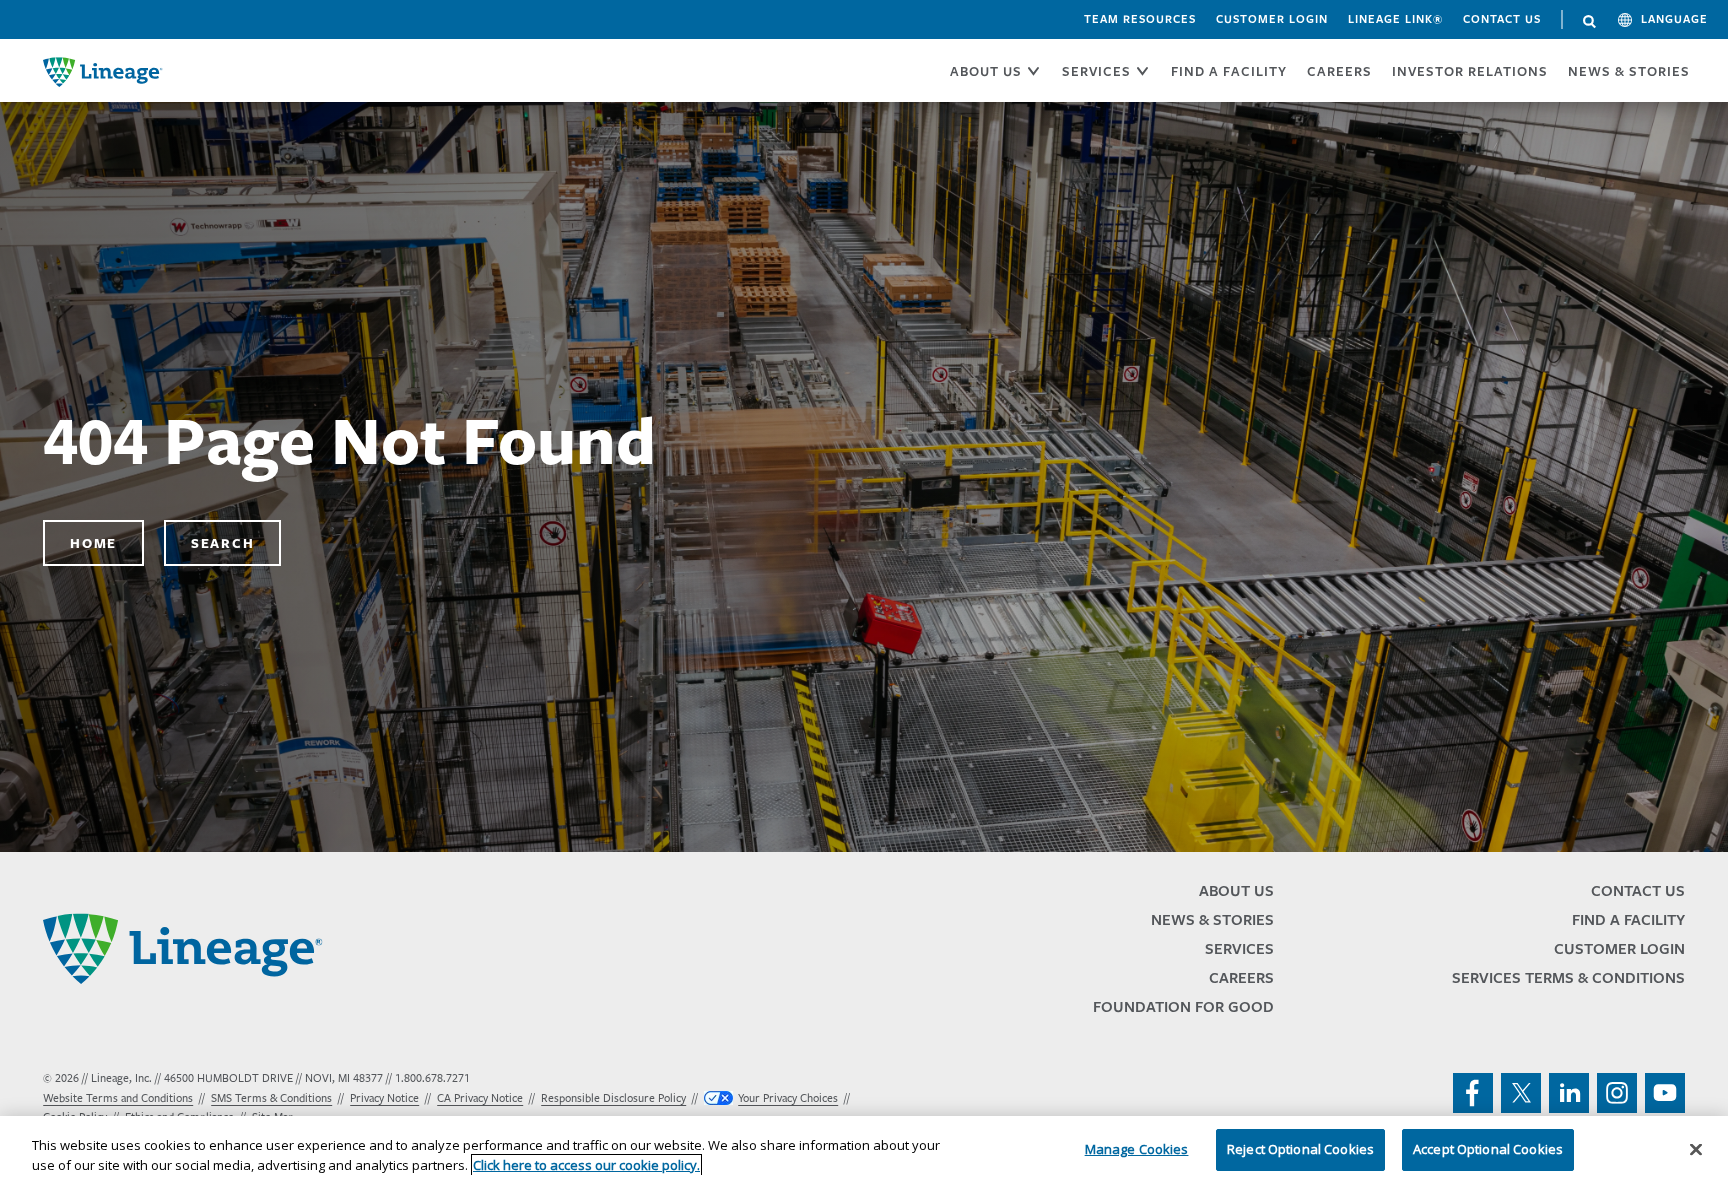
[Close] (1696, 1149)
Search (1590, 22)
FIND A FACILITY (1229, 71)
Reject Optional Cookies (1300, 1149)
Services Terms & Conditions (1568, 977)
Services (1239, 948)
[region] (864, 1151)
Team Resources (1140, 19)
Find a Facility (1628, 919)
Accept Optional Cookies (1488, 1149)
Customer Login (1272, 19)
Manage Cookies (1137, 1149)
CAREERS (1339, 71)
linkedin (1569, 1093)
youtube (1665, 1093)
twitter (1521, 1093)
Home (93, 543)
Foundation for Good (1183, 1006)
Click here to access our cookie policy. (586, 1165)
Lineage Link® (1395, 19)
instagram (1617, 1093)
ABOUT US (986, 71)
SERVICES (1096, 71)
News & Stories (1629, 71)
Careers (1241, 977)
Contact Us (1502, 19)
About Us (1236, 890)
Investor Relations (1470, 71)
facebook (1473, 1093)
